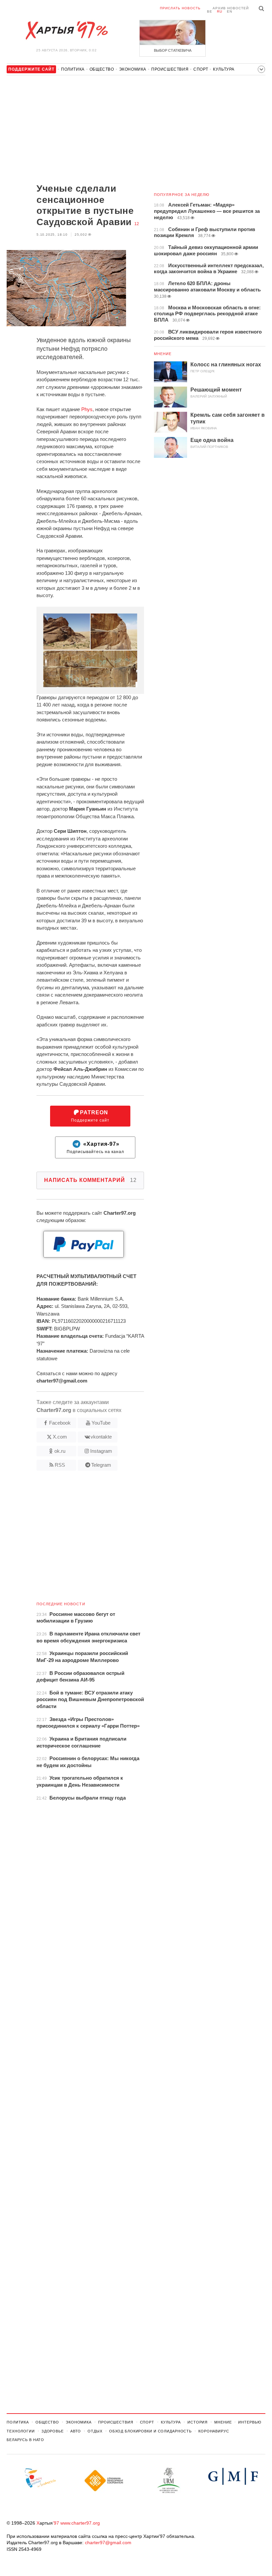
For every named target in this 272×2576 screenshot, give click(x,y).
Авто (76, 2431)
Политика (73, 69)
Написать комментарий (90, 1180)
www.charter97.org (80, 2523)
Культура (224, 69)
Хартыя (66, 31)
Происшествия (170, 69)
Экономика (133, 69)
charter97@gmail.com (108, 2543)
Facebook (60, 1423)
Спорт (201, 69)
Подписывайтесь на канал (95, 1148)
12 (137, 224)
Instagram (101, 1451)
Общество (102, 69)
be (210, 11)
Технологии (21, 2431)
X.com (60, 1437)
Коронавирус (214, 2431)
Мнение (163, 354)
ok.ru (60, 1451)
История (198, 2422)
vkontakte (101, 1437)
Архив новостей (231, 8)
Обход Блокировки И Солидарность (150, 2431)
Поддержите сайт (90, 1116)
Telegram (101, 1465)
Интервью (250, 2422)
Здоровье (53, 2431)
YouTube (101, 1423)
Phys (87, 409)
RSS (60, 1465)
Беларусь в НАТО (25, 2440)
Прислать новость (180, 8)
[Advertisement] (75, 130)
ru (220, 11)
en (230, 11)
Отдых (95, 2431)
